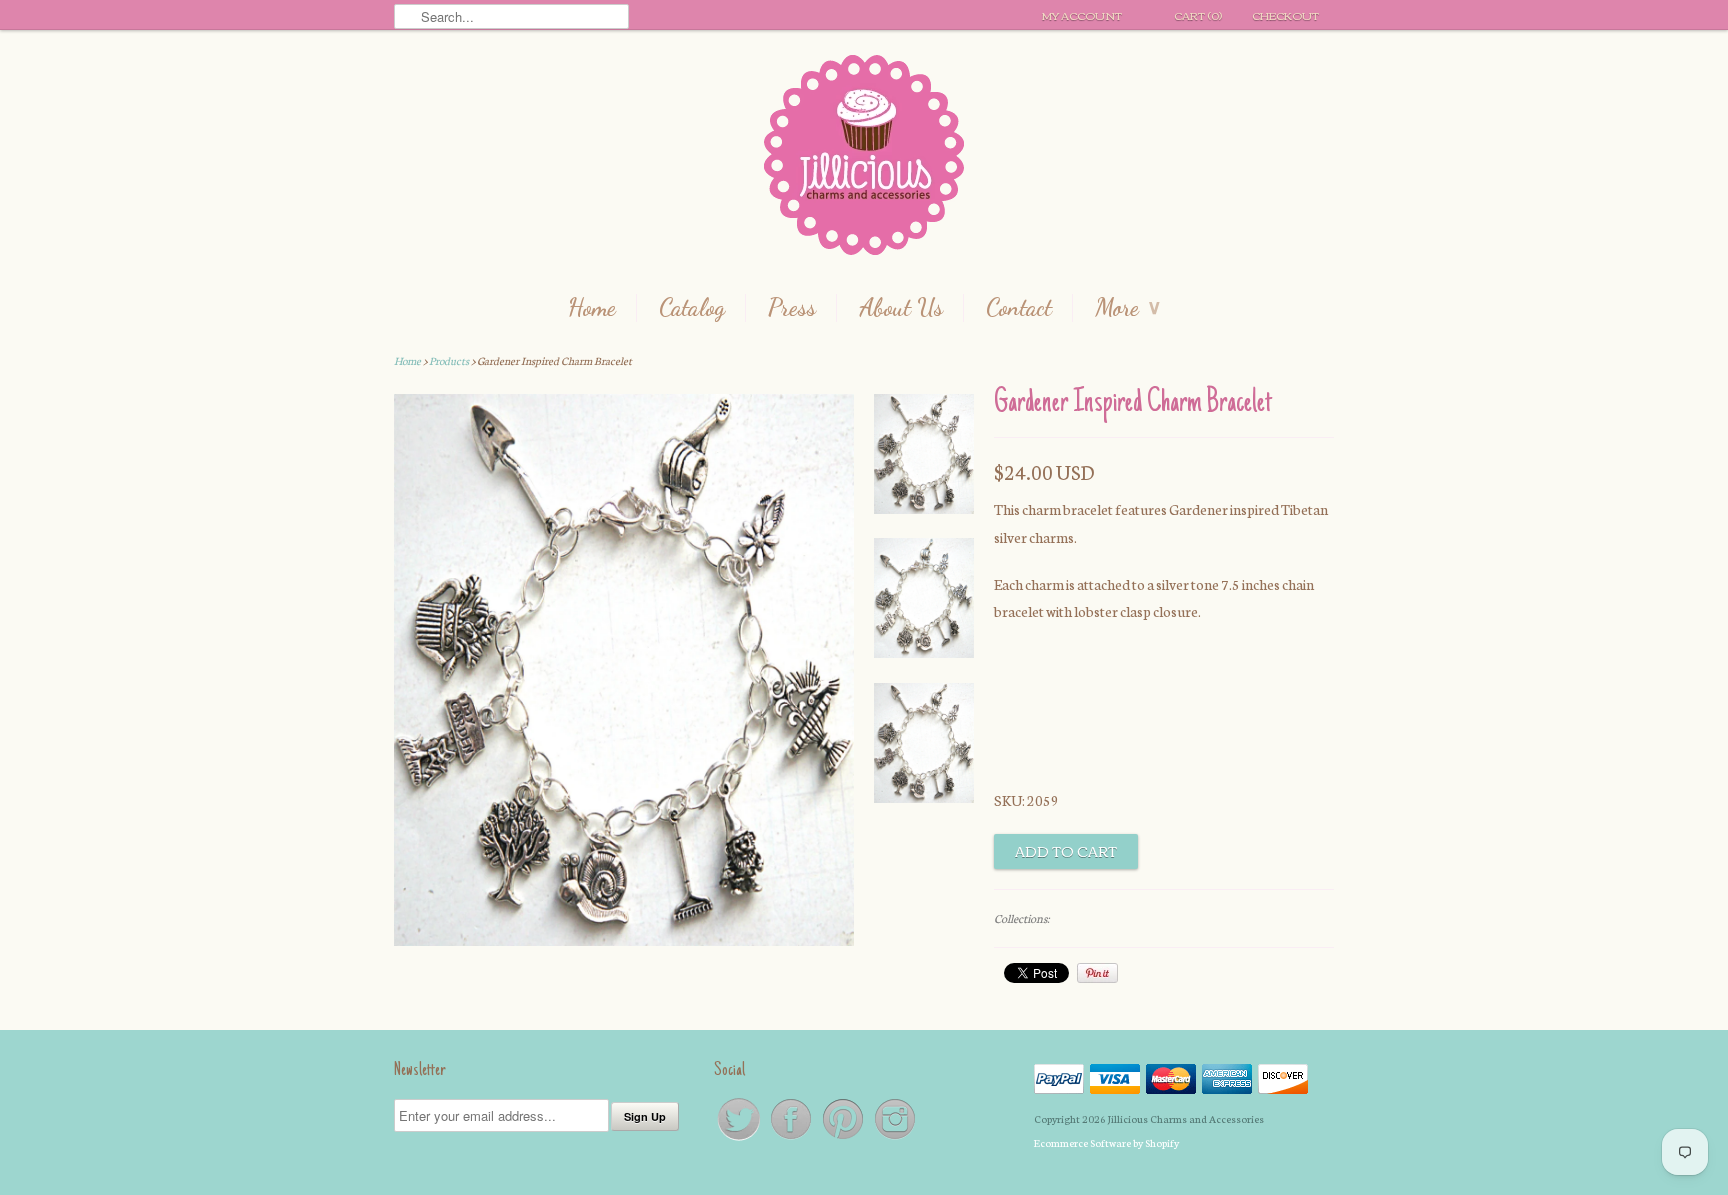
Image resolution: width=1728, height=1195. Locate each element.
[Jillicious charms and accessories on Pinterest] (844, 1138)
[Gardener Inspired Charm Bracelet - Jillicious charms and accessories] (924, 458)
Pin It (1097, 973)
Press (792, 308)
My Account (1082, 15)
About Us (901, 308)
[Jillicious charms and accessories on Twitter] (740, 1138)
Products (449, 360)
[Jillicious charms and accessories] (864, 159)
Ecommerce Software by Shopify (1106, 1142)
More (1127, 308)
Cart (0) (1198, 15)
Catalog (692, 308)
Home (592, 308)
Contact (1019, 308)
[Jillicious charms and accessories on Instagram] (895, 1138)
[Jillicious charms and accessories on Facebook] (792, 1138)
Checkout (1285, 15)
